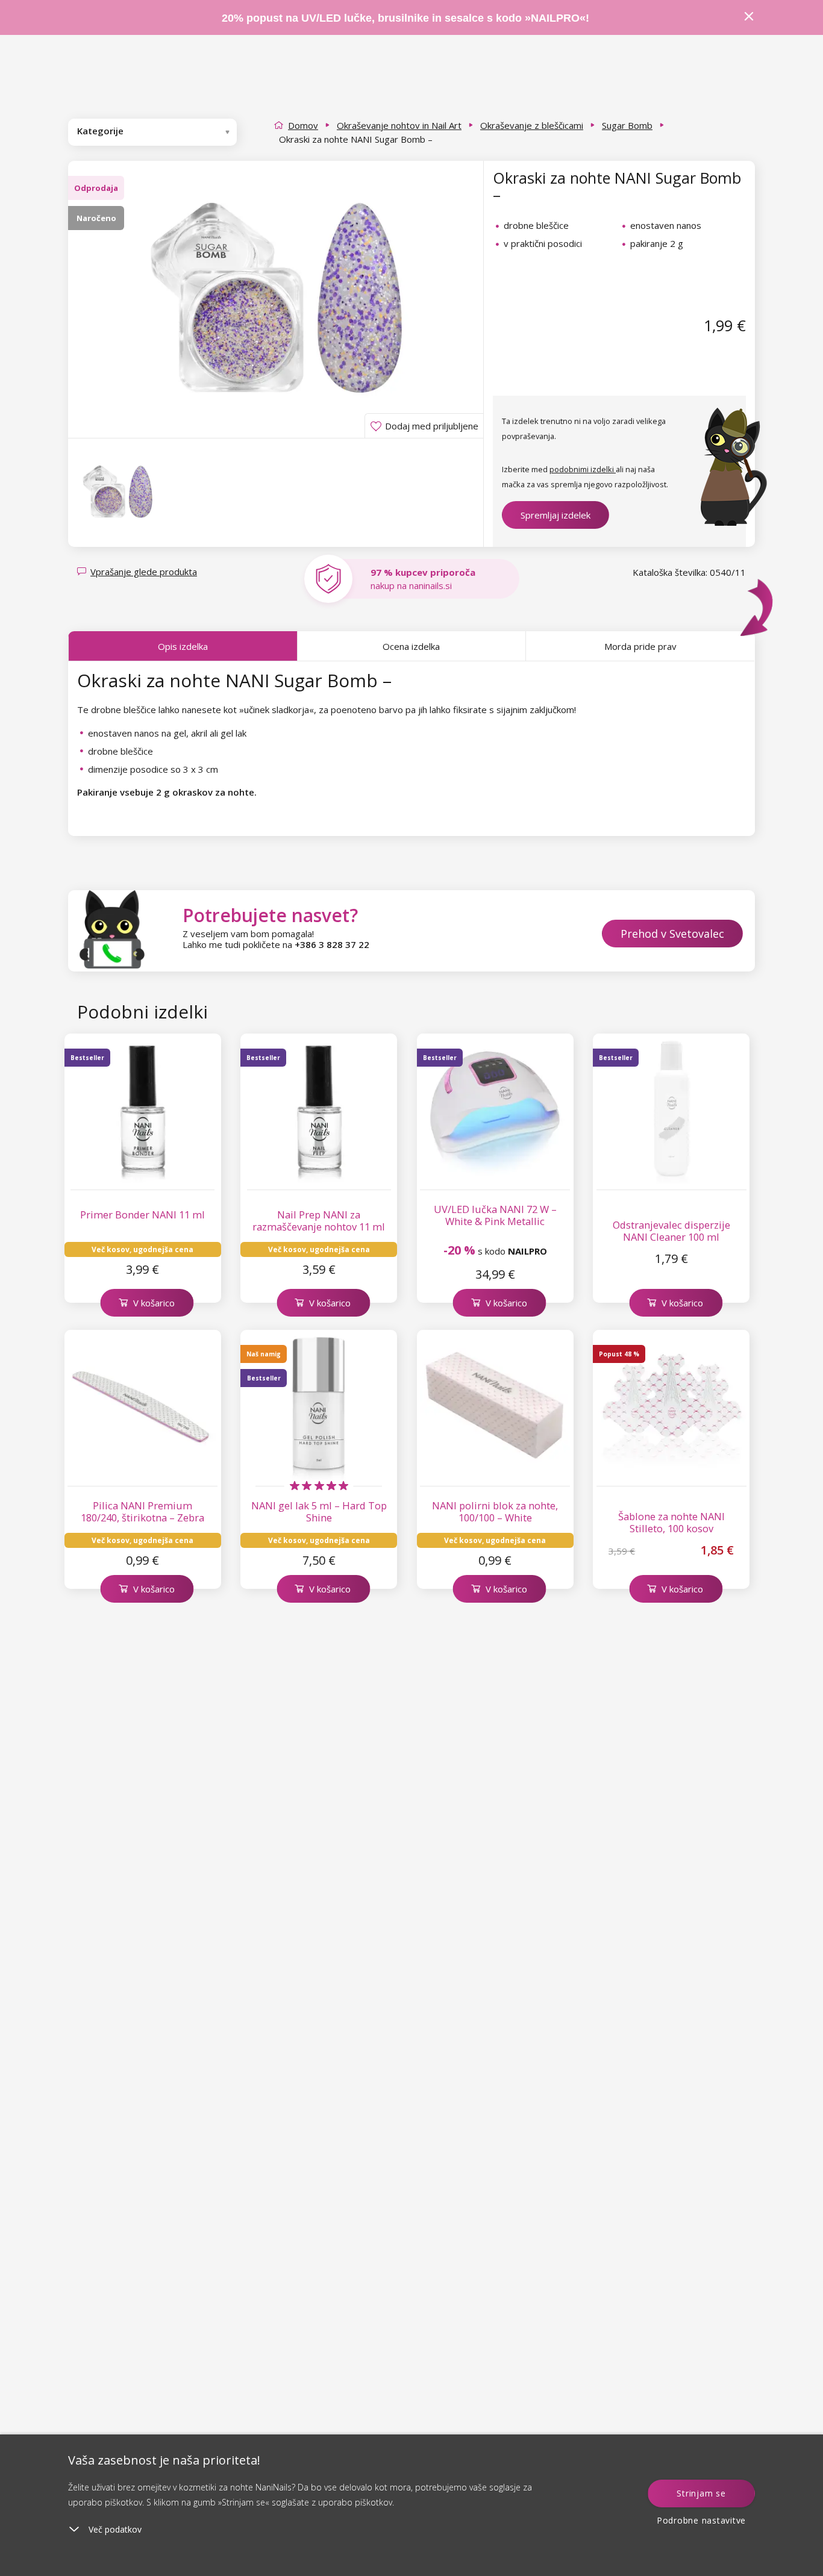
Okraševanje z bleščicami (532, 125)
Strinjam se (701, 2493)
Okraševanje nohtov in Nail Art (399, 125)
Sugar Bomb (627, 125)
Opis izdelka (183, 646)
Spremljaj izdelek (555, 515)
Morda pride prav (640, 646)
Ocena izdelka (411, 646)
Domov (303, 125)
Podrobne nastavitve (701, 2520)
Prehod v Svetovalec (672, 934)
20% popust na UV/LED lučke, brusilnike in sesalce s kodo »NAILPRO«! (407, 18)
